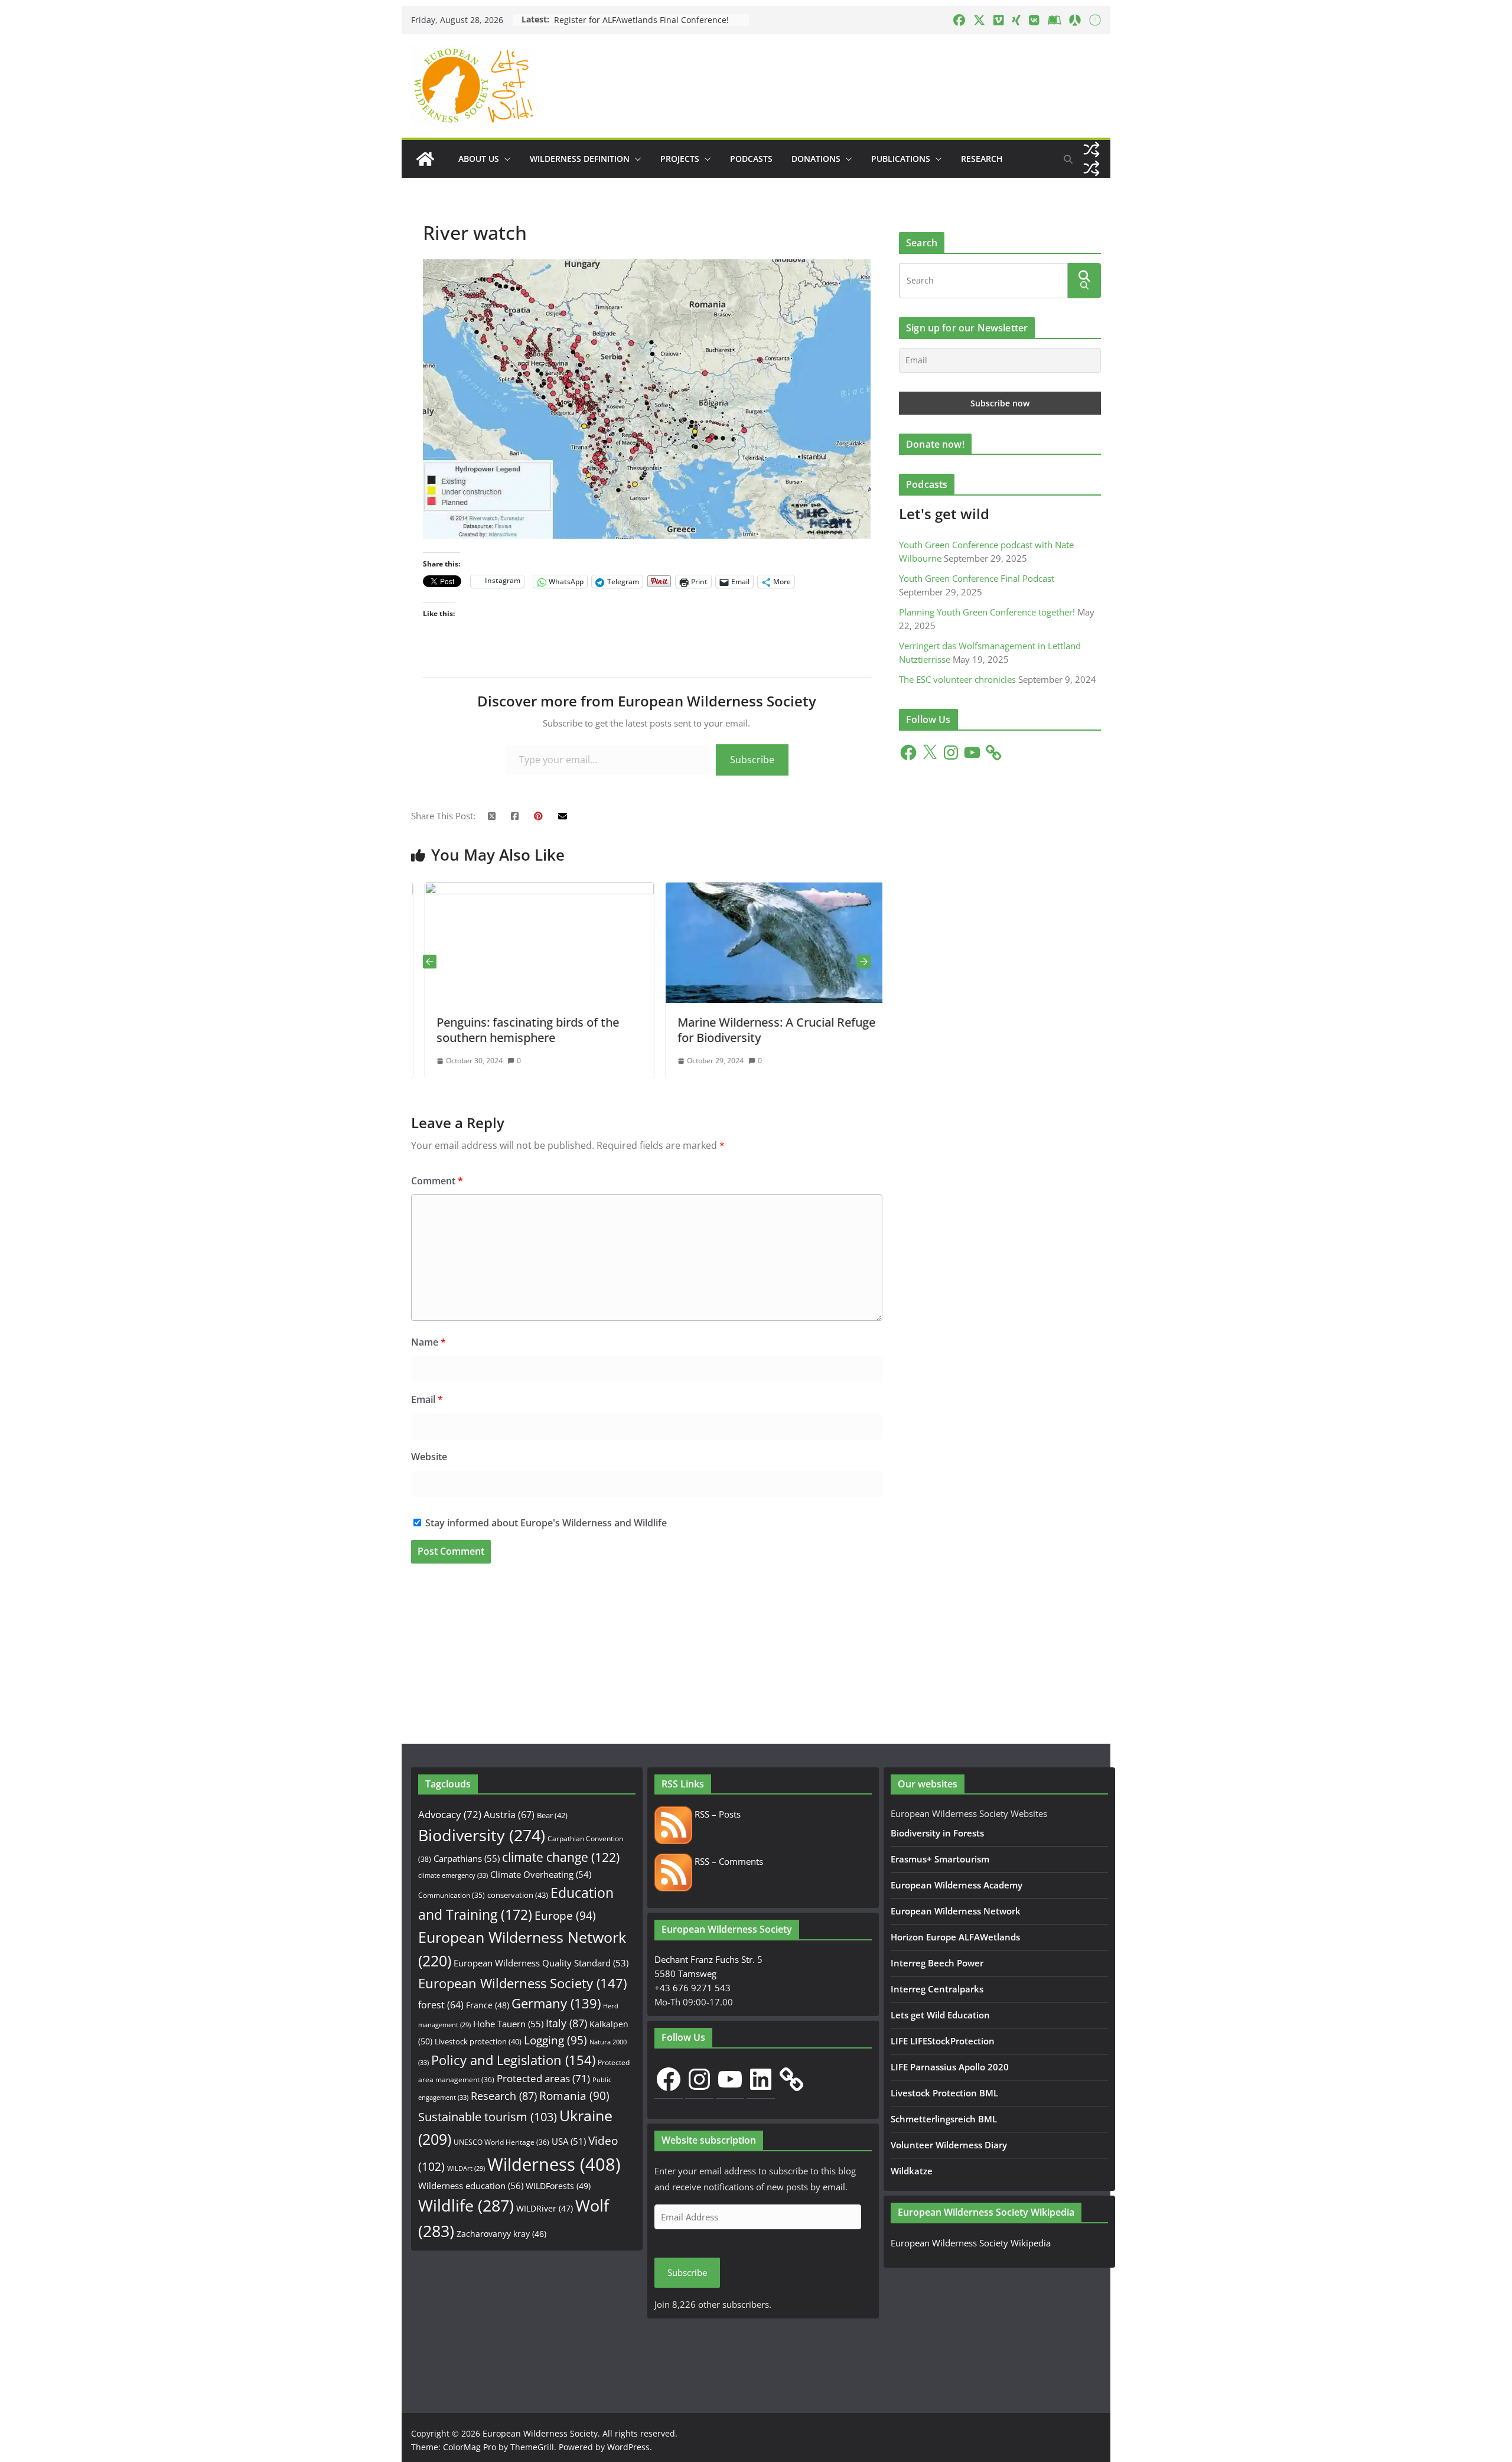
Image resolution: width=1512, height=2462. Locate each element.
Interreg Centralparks (937, 1989)
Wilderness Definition (580, 159)
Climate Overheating (541, 1874)
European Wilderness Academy (957, 1885)
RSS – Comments (728, 1861)
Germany (556, 2003)
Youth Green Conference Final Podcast (977, 578)
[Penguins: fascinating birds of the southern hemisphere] (486, 890)
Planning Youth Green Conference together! (987, 612)
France (488, 2005)
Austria (509, 1814)
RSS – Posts (716, 1814)
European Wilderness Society (522, 1983)
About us (479, 159)
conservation (518, 1895)
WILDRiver (545, 2208)
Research (982, 159)
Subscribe (752, 760)
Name (428, 1342)
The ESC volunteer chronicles (957, 679)
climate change (561, 1857)
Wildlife (466, 2205)
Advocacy (450, 1814)
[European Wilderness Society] (425, 159)
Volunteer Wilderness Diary (949, 2145)
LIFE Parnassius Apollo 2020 (950, 2067)
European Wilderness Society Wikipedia (971, 2243)
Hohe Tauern (508, 2024)
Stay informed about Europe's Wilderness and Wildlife (545, 1523)
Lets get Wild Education (940, 2015)
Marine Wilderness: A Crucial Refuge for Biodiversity (723, 1030)
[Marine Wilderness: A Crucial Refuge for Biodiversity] (727, 890)
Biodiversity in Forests (937, 1833)
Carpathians (467, 1858)
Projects (680, 159)
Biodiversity (482, 1835)
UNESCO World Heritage (501, 2142)
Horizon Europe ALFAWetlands (955, 1937)
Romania (574, 2095)
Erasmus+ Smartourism (940, 1859)
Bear (552, 1815)
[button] (505, 159)
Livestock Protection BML (944, 2093)
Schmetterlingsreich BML (944, 2119)
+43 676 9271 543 (693, 1988)
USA (569, 2141)
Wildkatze (912, 2171)
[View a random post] (1091, 149)
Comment (437, 1181)
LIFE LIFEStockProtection (943, 2041)
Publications (901, 159)
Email (427, 1399)
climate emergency (453, 1875)
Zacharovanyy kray (501, 2234)
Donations (816, 159)
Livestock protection (478, 2041)
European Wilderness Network (956, 1911)
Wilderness (554, 2164)
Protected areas (543, 2078)
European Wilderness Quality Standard (541, 1963)
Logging (555, 2040)
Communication (452, 1895)
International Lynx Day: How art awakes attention (651, 20)
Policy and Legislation (513, 2060)
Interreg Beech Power (937, 1963)
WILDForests (558, 2186)
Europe (565, 1916)
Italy (566, 2023)
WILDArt (466, 2168)
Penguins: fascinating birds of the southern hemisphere (475, 1030)
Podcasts (751, 159)
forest (441, 2005)
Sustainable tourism (488, 2117)
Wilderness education (471, 2186)
